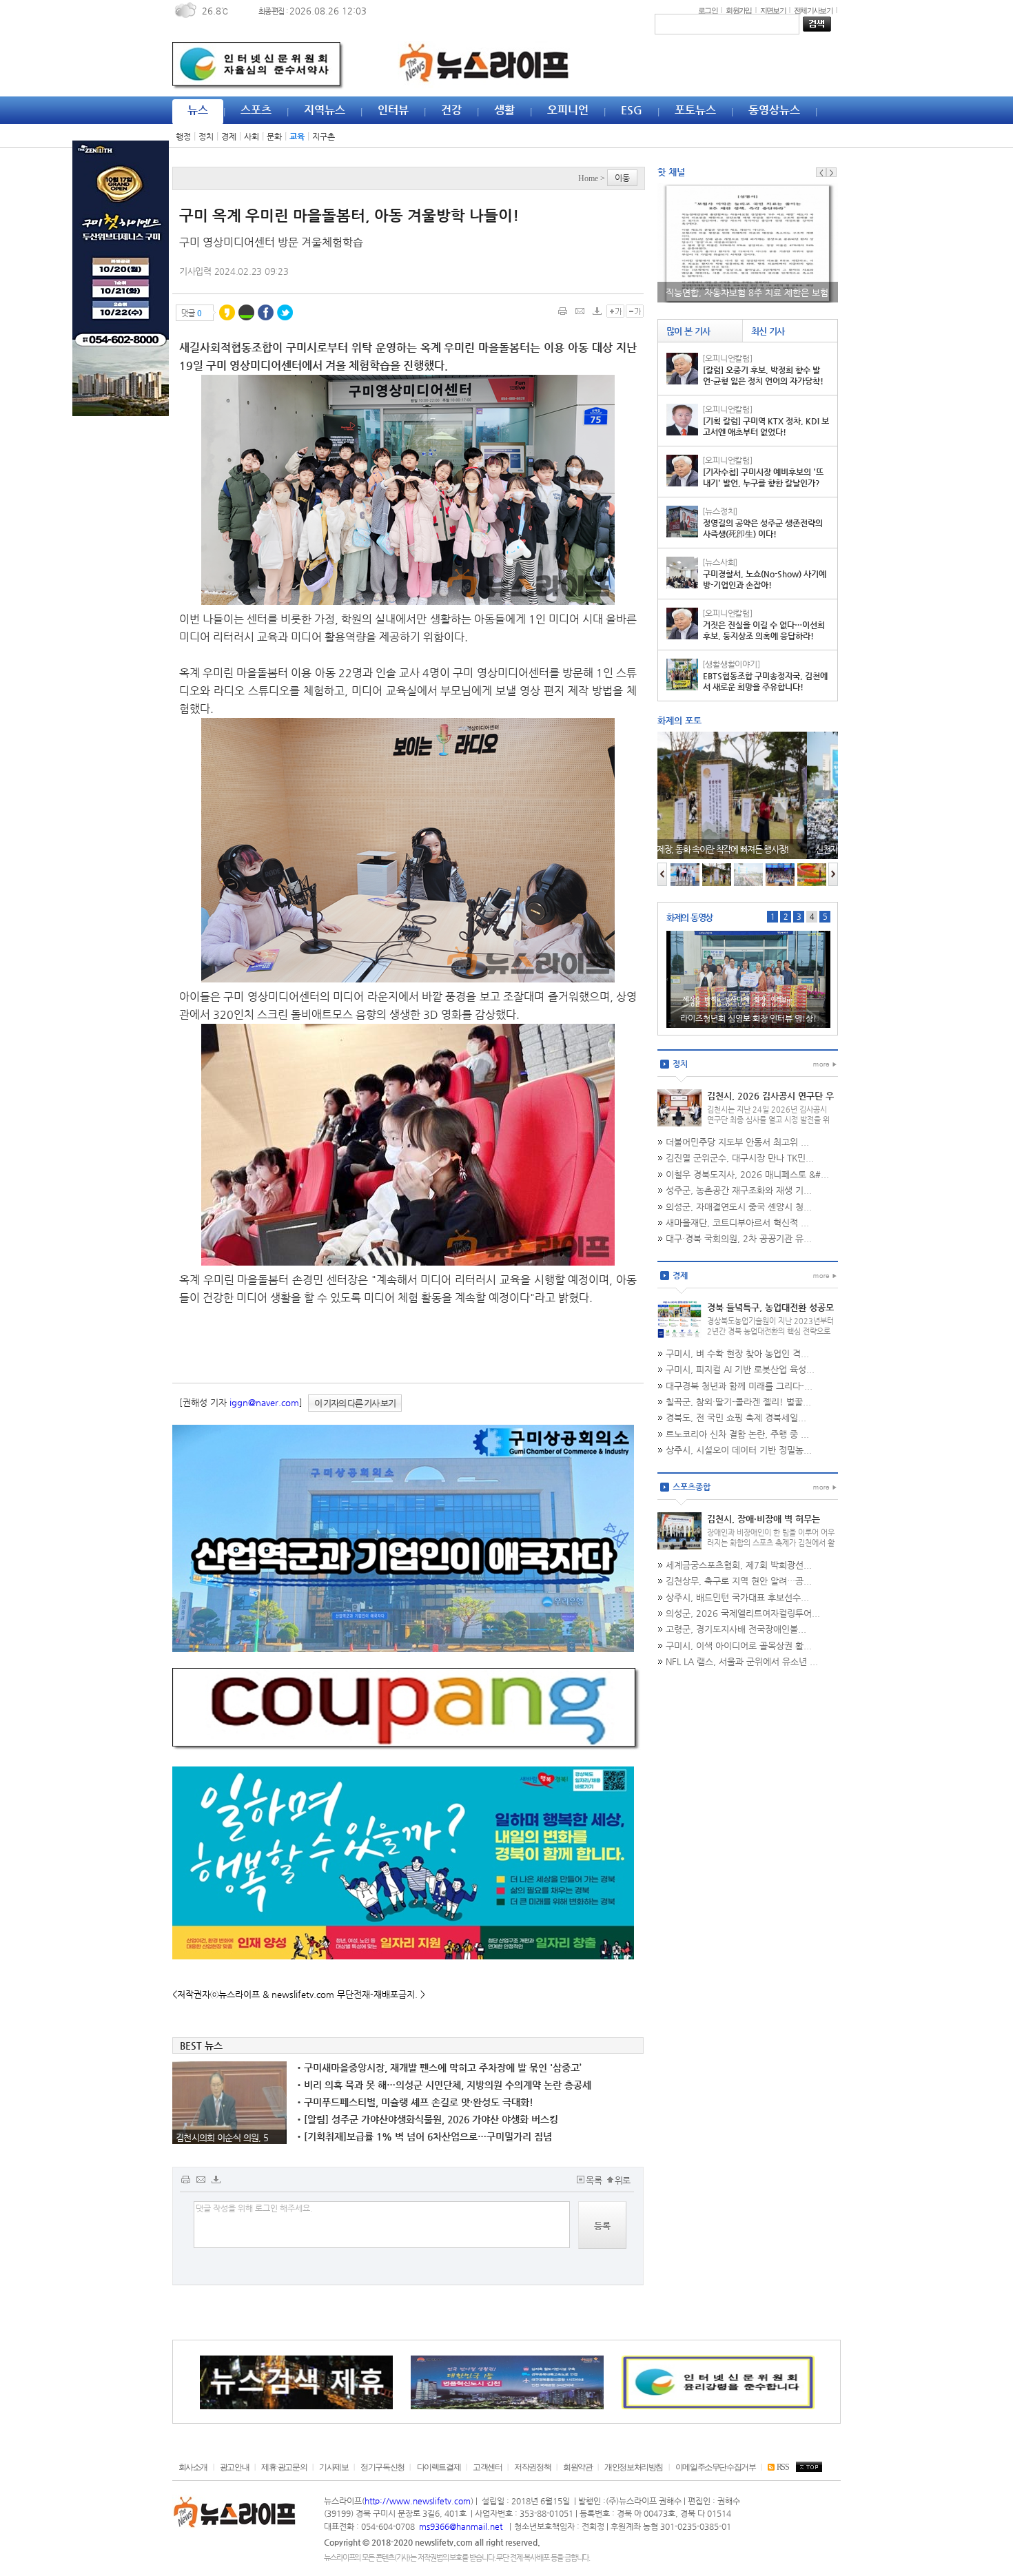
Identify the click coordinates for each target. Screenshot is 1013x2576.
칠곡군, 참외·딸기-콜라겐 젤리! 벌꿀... (738, 1402)
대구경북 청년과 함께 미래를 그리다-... (739, 1386)
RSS (782, 2467)
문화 (274, 136)
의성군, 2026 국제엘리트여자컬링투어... (743, 1613)
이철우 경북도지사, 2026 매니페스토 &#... (747, 1174)
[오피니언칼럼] (727, 358)
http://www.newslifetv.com (418, 2501)
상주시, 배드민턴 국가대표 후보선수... (737, 1597)
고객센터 (487, 2467)
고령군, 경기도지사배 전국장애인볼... (736, 1629)
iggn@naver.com (264, 1402)
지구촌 (324, 136)
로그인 (708, 10)
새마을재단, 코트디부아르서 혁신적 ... (737, 1223)
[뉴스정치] (720, 511)
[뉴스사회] (720, 562)
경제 (229, 136)
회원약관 (577, 2467)
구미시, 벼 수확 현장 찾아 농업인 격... (737, 1353)
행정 (183, 136)
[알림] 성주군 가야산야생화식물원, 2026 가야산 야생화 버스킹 (428, 2119)
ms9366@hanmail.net (462, 2526)
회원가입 (738, 10)
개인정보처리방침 (634, 2467)
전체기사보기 (813, 10)
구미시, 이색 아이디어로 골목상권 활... (739, 1646)
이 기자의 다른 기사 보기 (355, 1403)
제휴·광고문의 (284, 2467)
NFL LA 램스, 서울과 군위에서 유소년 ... (742, 1661)
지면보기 (773, 10)
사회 (252, 136)
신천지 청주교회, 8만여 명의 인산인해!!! (733, 849)
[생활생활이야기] (731, 664)
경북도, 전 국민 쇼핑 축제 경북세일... (736, 1418)
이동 (622, 178)
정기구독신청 (382, 2467)
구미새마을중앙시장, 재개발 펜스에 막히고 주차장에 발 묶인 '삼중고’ (439, 2068)
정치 (206, 136)
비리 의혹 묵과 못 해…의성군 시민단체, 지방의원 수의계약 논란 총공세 (444, 2085)
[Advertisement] (110, 635)
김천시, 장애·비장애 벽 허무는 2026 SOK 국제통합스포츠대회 (767, 1525)
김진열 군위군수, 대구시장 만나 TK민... (740, 1158)
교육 (297, 136)
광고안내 (234, 2467)
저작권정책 (532, 2467)
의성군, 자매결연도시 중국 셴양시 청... (739, 1207)
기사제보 (334, 2467)
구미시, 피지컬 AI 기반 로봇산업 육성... (740, 1369)
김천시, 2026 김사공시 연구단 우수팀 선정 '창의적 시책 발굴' (770, 1102)
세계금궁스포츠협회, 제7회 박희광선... (739, 1565)
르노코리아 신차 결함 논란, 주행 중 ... (737, 1434)
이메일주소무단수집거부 (716, 2467)
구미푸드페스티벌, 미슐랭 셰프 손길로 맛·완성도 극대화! (415, 2102)
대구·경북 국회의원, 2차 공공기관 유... (739, 1238)
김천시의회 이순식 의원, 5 (222, 2137)
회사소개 (193, 2467)
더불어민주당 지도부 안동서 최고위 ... (737, 1142)
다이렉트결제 (439, 2467)
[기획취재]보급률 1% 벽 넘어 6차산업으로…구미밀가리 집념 (424, 2136)
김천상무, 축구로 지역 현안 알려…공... (739, 1581)
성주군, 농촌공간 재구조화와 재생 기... (739, 1190)
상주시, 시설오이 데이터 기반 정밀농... (739, 1450)
